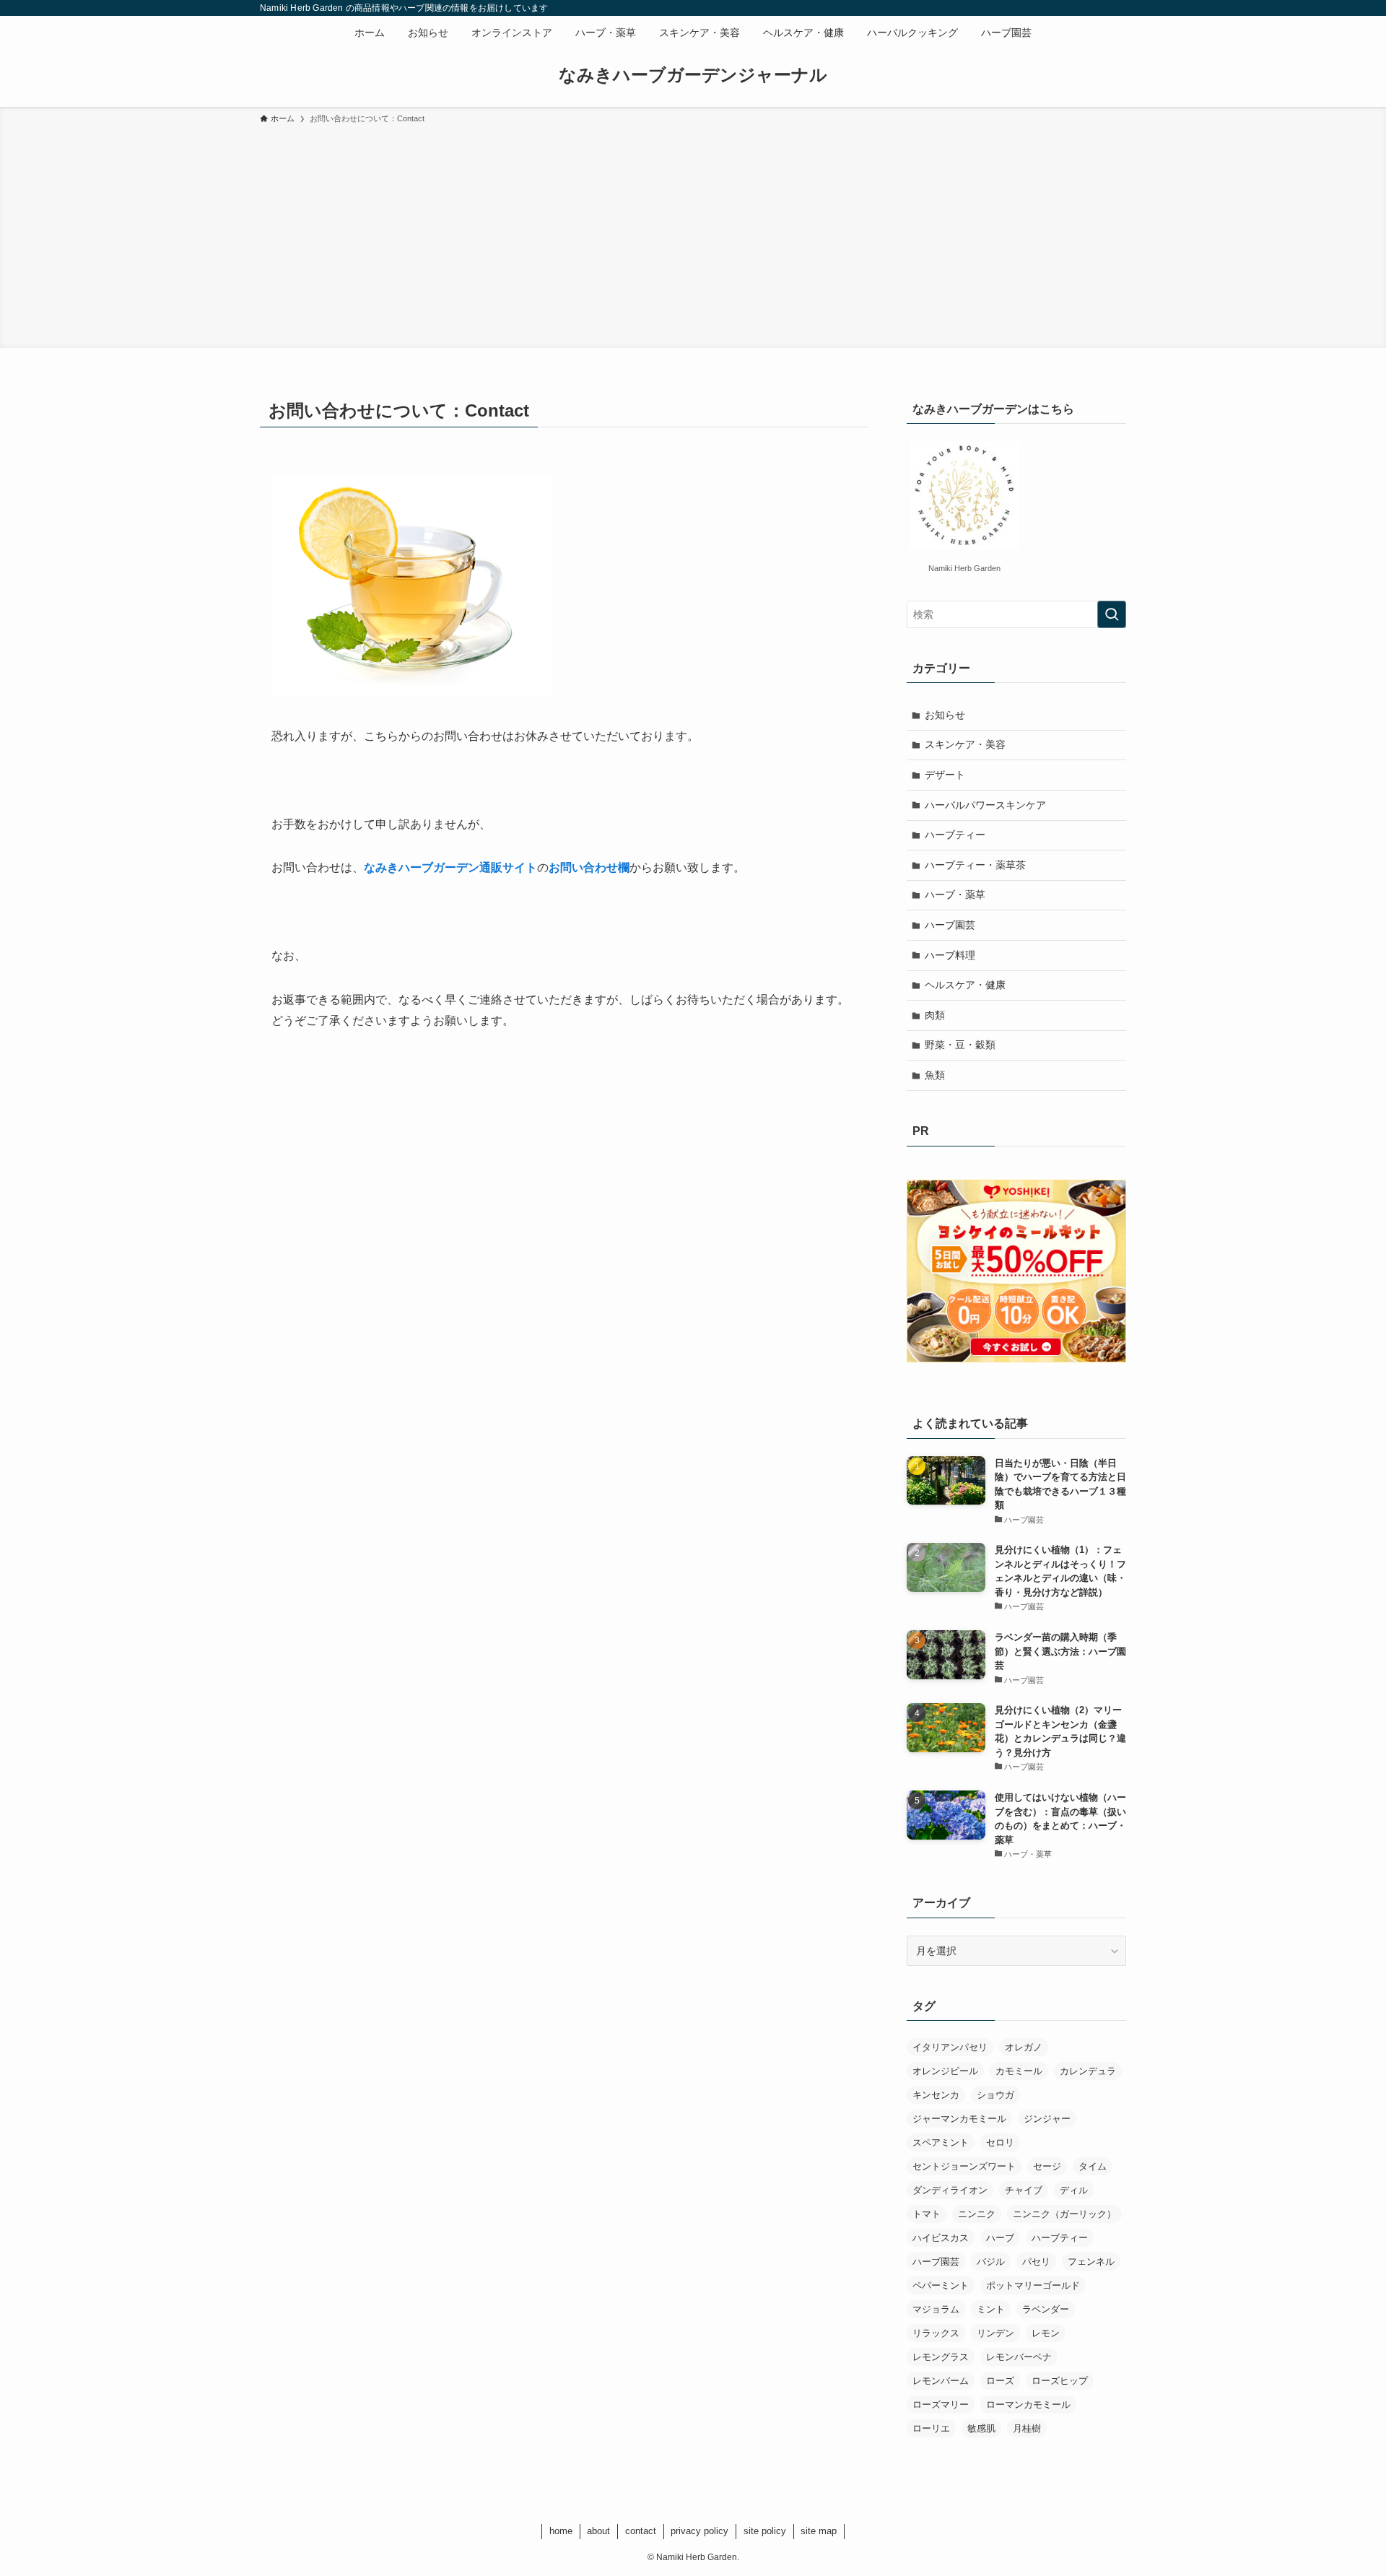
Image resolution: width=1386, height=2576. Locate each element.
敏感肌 (981, 2428)
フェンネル (1091, 2262)
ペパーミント (941, 2285)
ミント (991, 2309)
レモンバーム (941, 2381)
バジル (991, 2262)
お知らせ (945, 715)
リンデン (995, 2333)
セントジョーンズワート (964, 2166)
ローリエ (931, 2428)
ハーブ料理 (950, 955)
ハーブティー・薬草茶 (975, 865)
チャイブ (1024, 2190)
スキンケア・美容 (965, 744)
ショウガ (995, 2095)
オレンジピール (945, 2071)
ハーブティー (955, 835)
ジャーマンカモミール (959, 2119)
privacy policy (699, 2531)
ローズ (1000, 2381)
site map (819, 2531)
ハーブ (1000, 2238)
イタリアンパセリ (950, 2047)
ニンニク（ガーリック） (1064, 2214)
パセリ (1036, 2262)
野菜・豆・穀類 (960, 1045)
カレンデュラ (1088, 2071)
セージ (1047, 2166)
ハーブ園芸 (950, 925)
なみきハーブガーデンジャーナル (693, 75)
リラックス (936, 2333)
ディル (1074, 2190)
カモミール (1019, 2071)
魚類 (935, 1075)
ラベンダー (1046, 2309)
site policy (765, 2531)
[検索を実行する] (1112, 614)
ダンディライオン (950, 2190)
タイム (1093, 2166)
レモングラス (941, 2357)
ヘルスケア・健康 (965, 985)
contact (641, 2531)
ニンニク (977, 2214)
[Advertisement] (693, 234)
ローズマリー (941, 2405)
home (561, 2531)
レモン (1046, 2333)
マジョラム (936, 2309)
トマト (927, 2214)
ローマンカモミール (1028, 2405)
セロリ (1000, 2142)
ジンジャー (1047, 2119)
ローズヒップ (1060, 2381)
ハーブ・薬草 (955, 895)
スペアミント (941, 2142)
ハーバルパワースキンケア (985, 805)
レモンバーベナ (1019, 2357)
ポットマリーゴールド (1033, 2285)
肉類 (935, 1015)
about (598, 2531)
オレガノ (1024, 2047)
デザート (945, 775)
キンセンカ (936, 2095)
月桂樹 (1027, 2428)
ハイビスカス (941, 2238)
